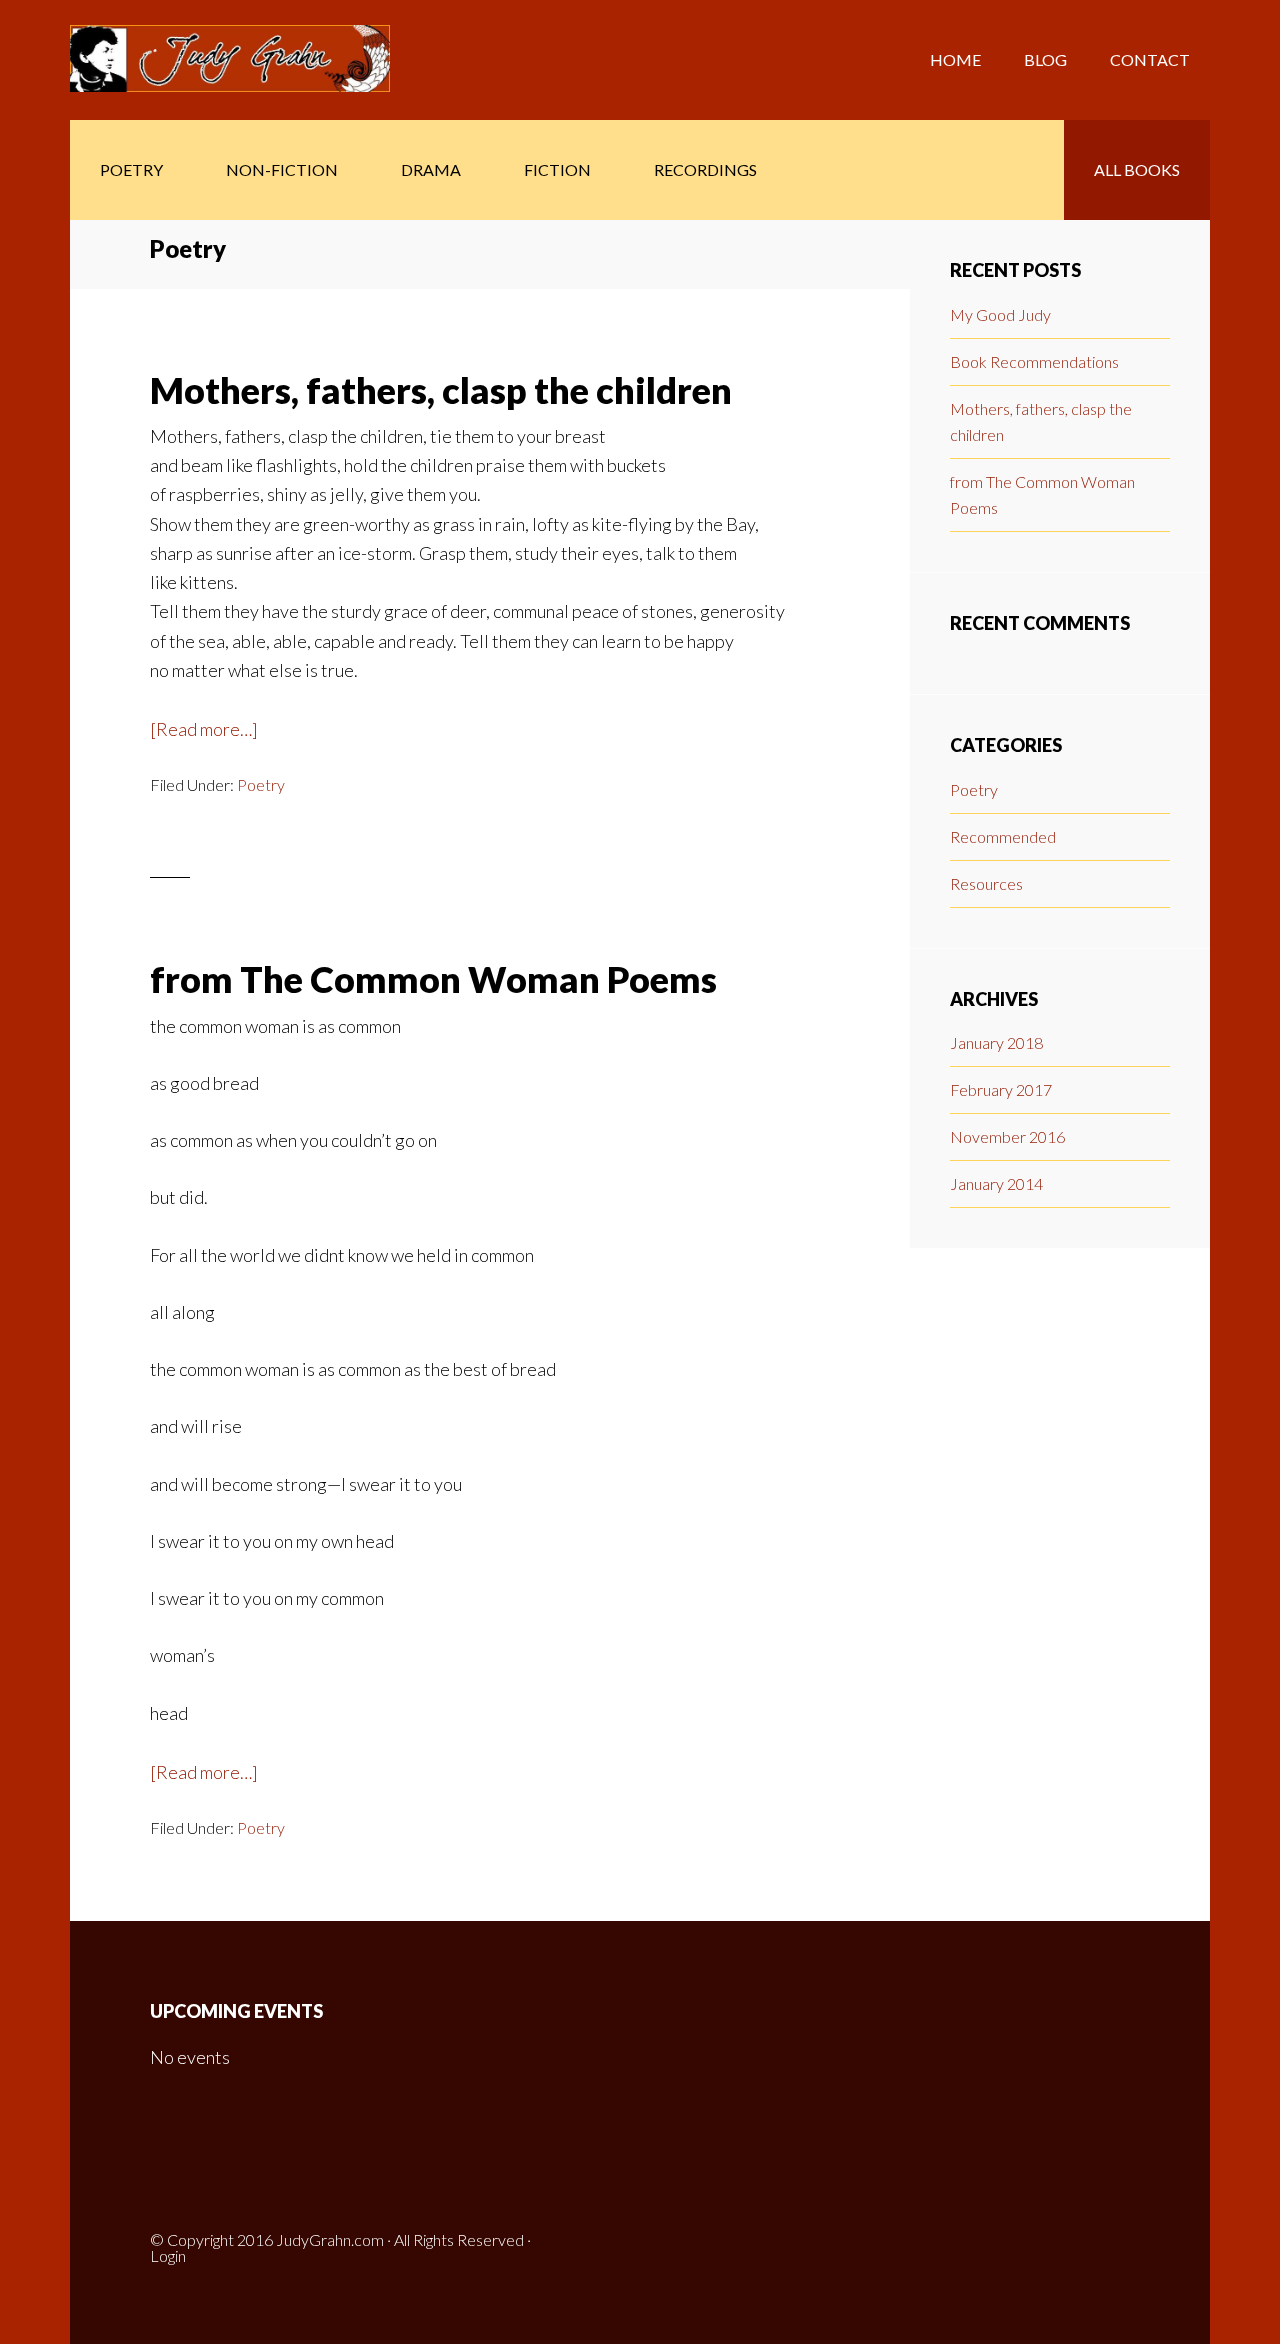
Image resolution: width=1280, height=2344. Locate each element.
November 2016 (1007, 1136)
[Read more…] (204, 731)
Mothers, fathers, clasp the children (441, 390)
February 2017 (1001, 1089)
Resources (986, 883)
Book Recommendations (1034, 361)
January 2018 (996, 1042)
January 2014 (996, 1183)
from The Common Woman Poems (433, 979)
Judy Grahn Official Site (230, 60)
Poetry (261, 784)
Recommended (1003, 836)
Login (168, 2255)
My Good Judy (1000, 314)
